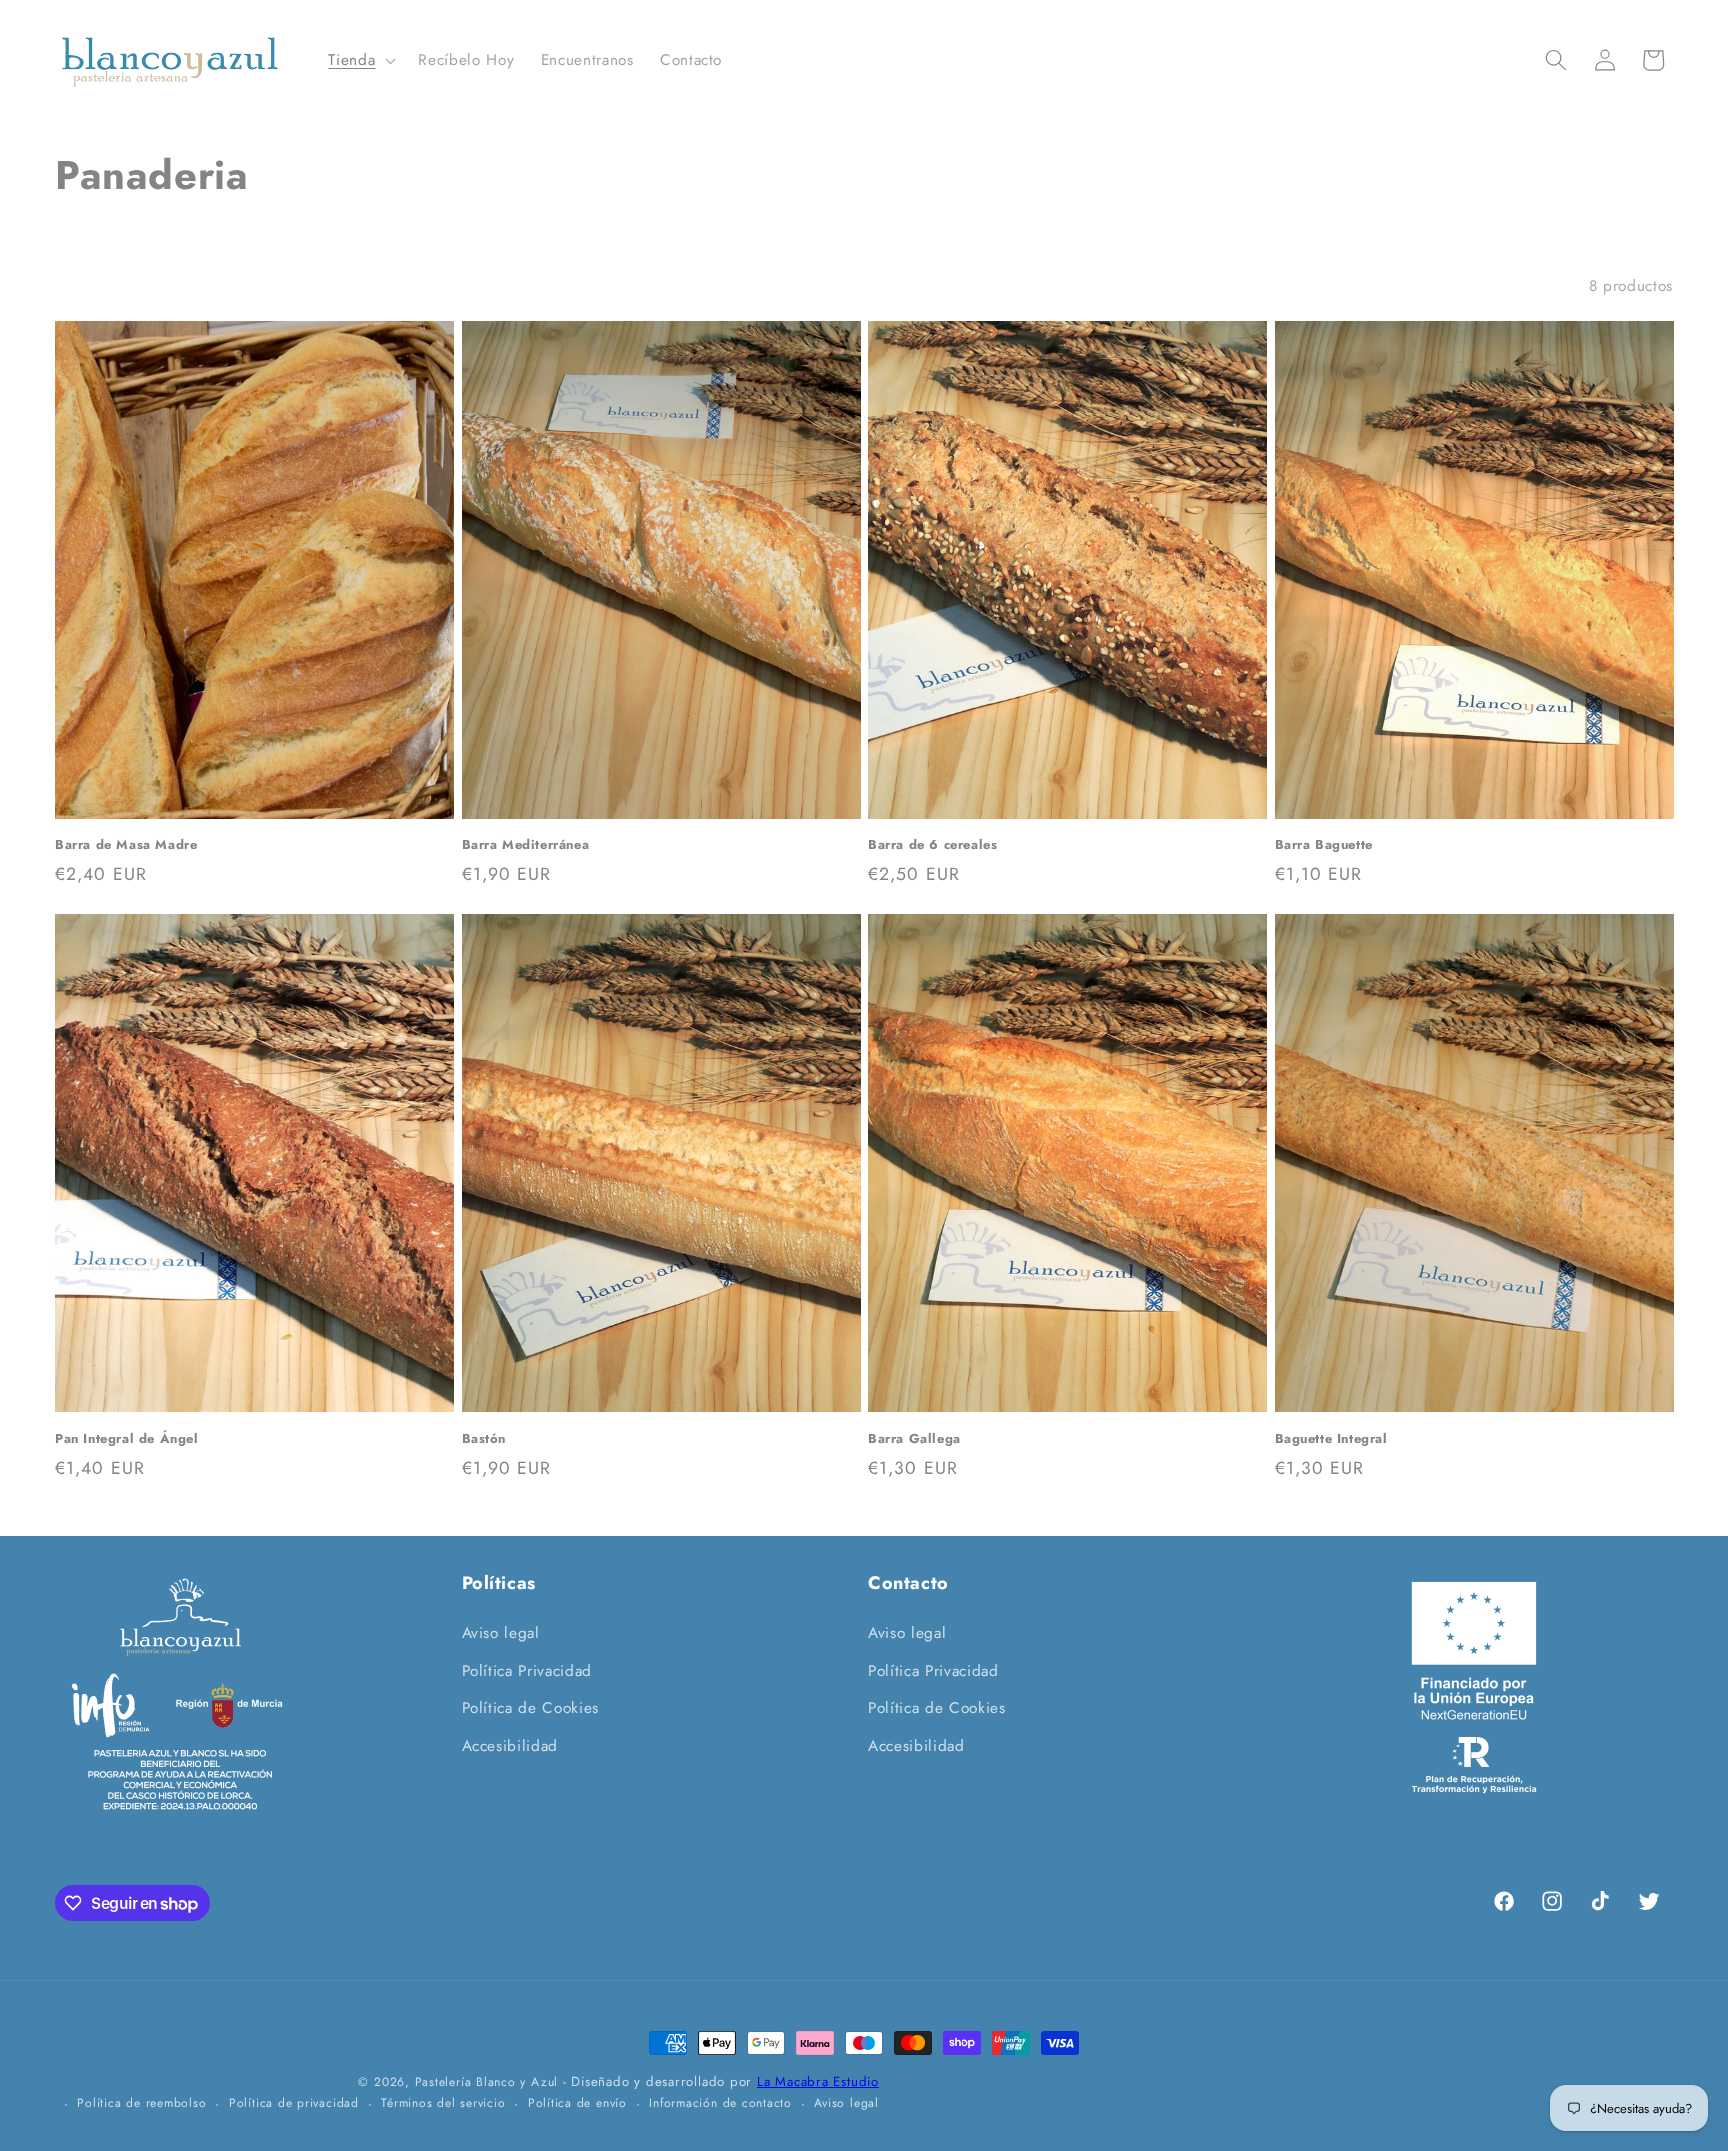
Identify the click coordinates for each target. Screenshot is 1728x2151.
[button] (360, 61)
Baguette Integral (1331, 1439)
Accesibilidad (510, 1746)
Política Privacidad (527, 1671)
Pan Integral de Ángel (127, 1439)
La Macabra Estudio (818, 2081)
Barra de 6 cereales (932, 845)
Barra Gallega (914, 1439)
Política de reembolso (141, 2103)
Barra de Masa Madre (126, 845)
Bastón (484, 1439)
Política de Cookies (531, 1708)
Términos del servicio (443, 2103)
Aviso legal (501, 1633)
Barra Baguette (1324, 845)
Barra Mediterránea (526, 845)
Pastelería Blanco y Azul (486, 2082)
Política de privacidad (294, 2103)
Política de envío (577, 2103)
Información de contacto (720, 2103)
